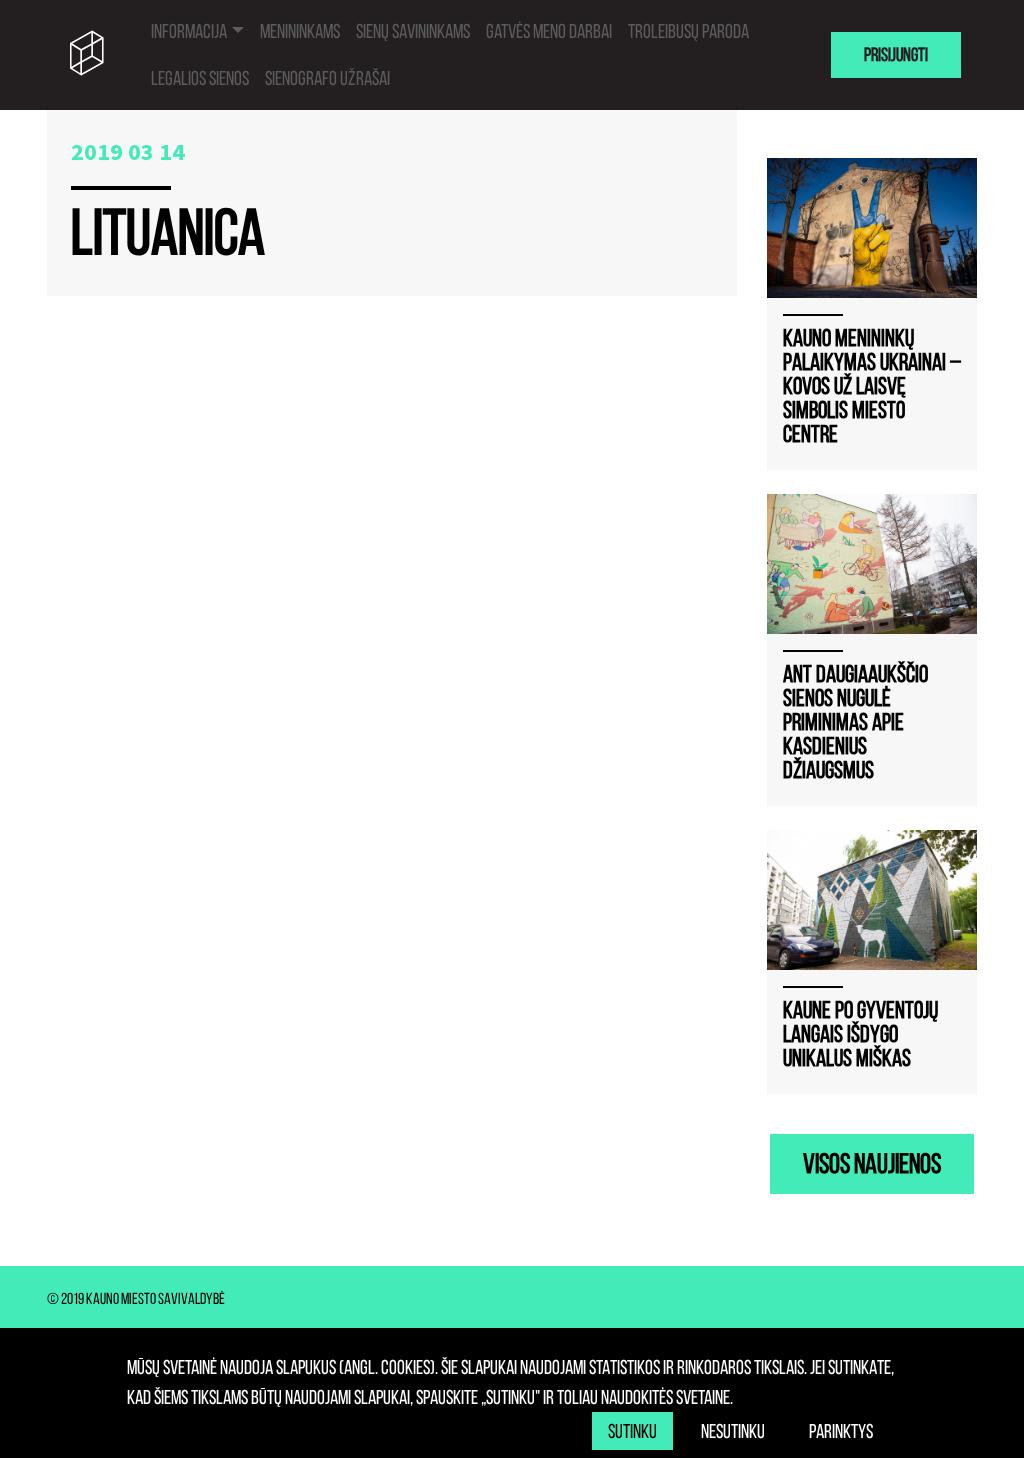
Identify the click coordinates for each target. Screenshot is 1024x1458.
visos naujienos (872, 1163)
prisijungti (896, 54)
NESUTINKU (733, 1431)
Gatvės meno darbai (549, 31)
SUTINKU (632, 1431)
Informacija (189, 31)
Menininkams (300, 31)
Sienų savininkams (413, 31)
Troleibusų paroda (688, 31)
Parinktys (841, 1431)
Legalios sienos (200, 78)
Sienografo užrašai (327, 78)
